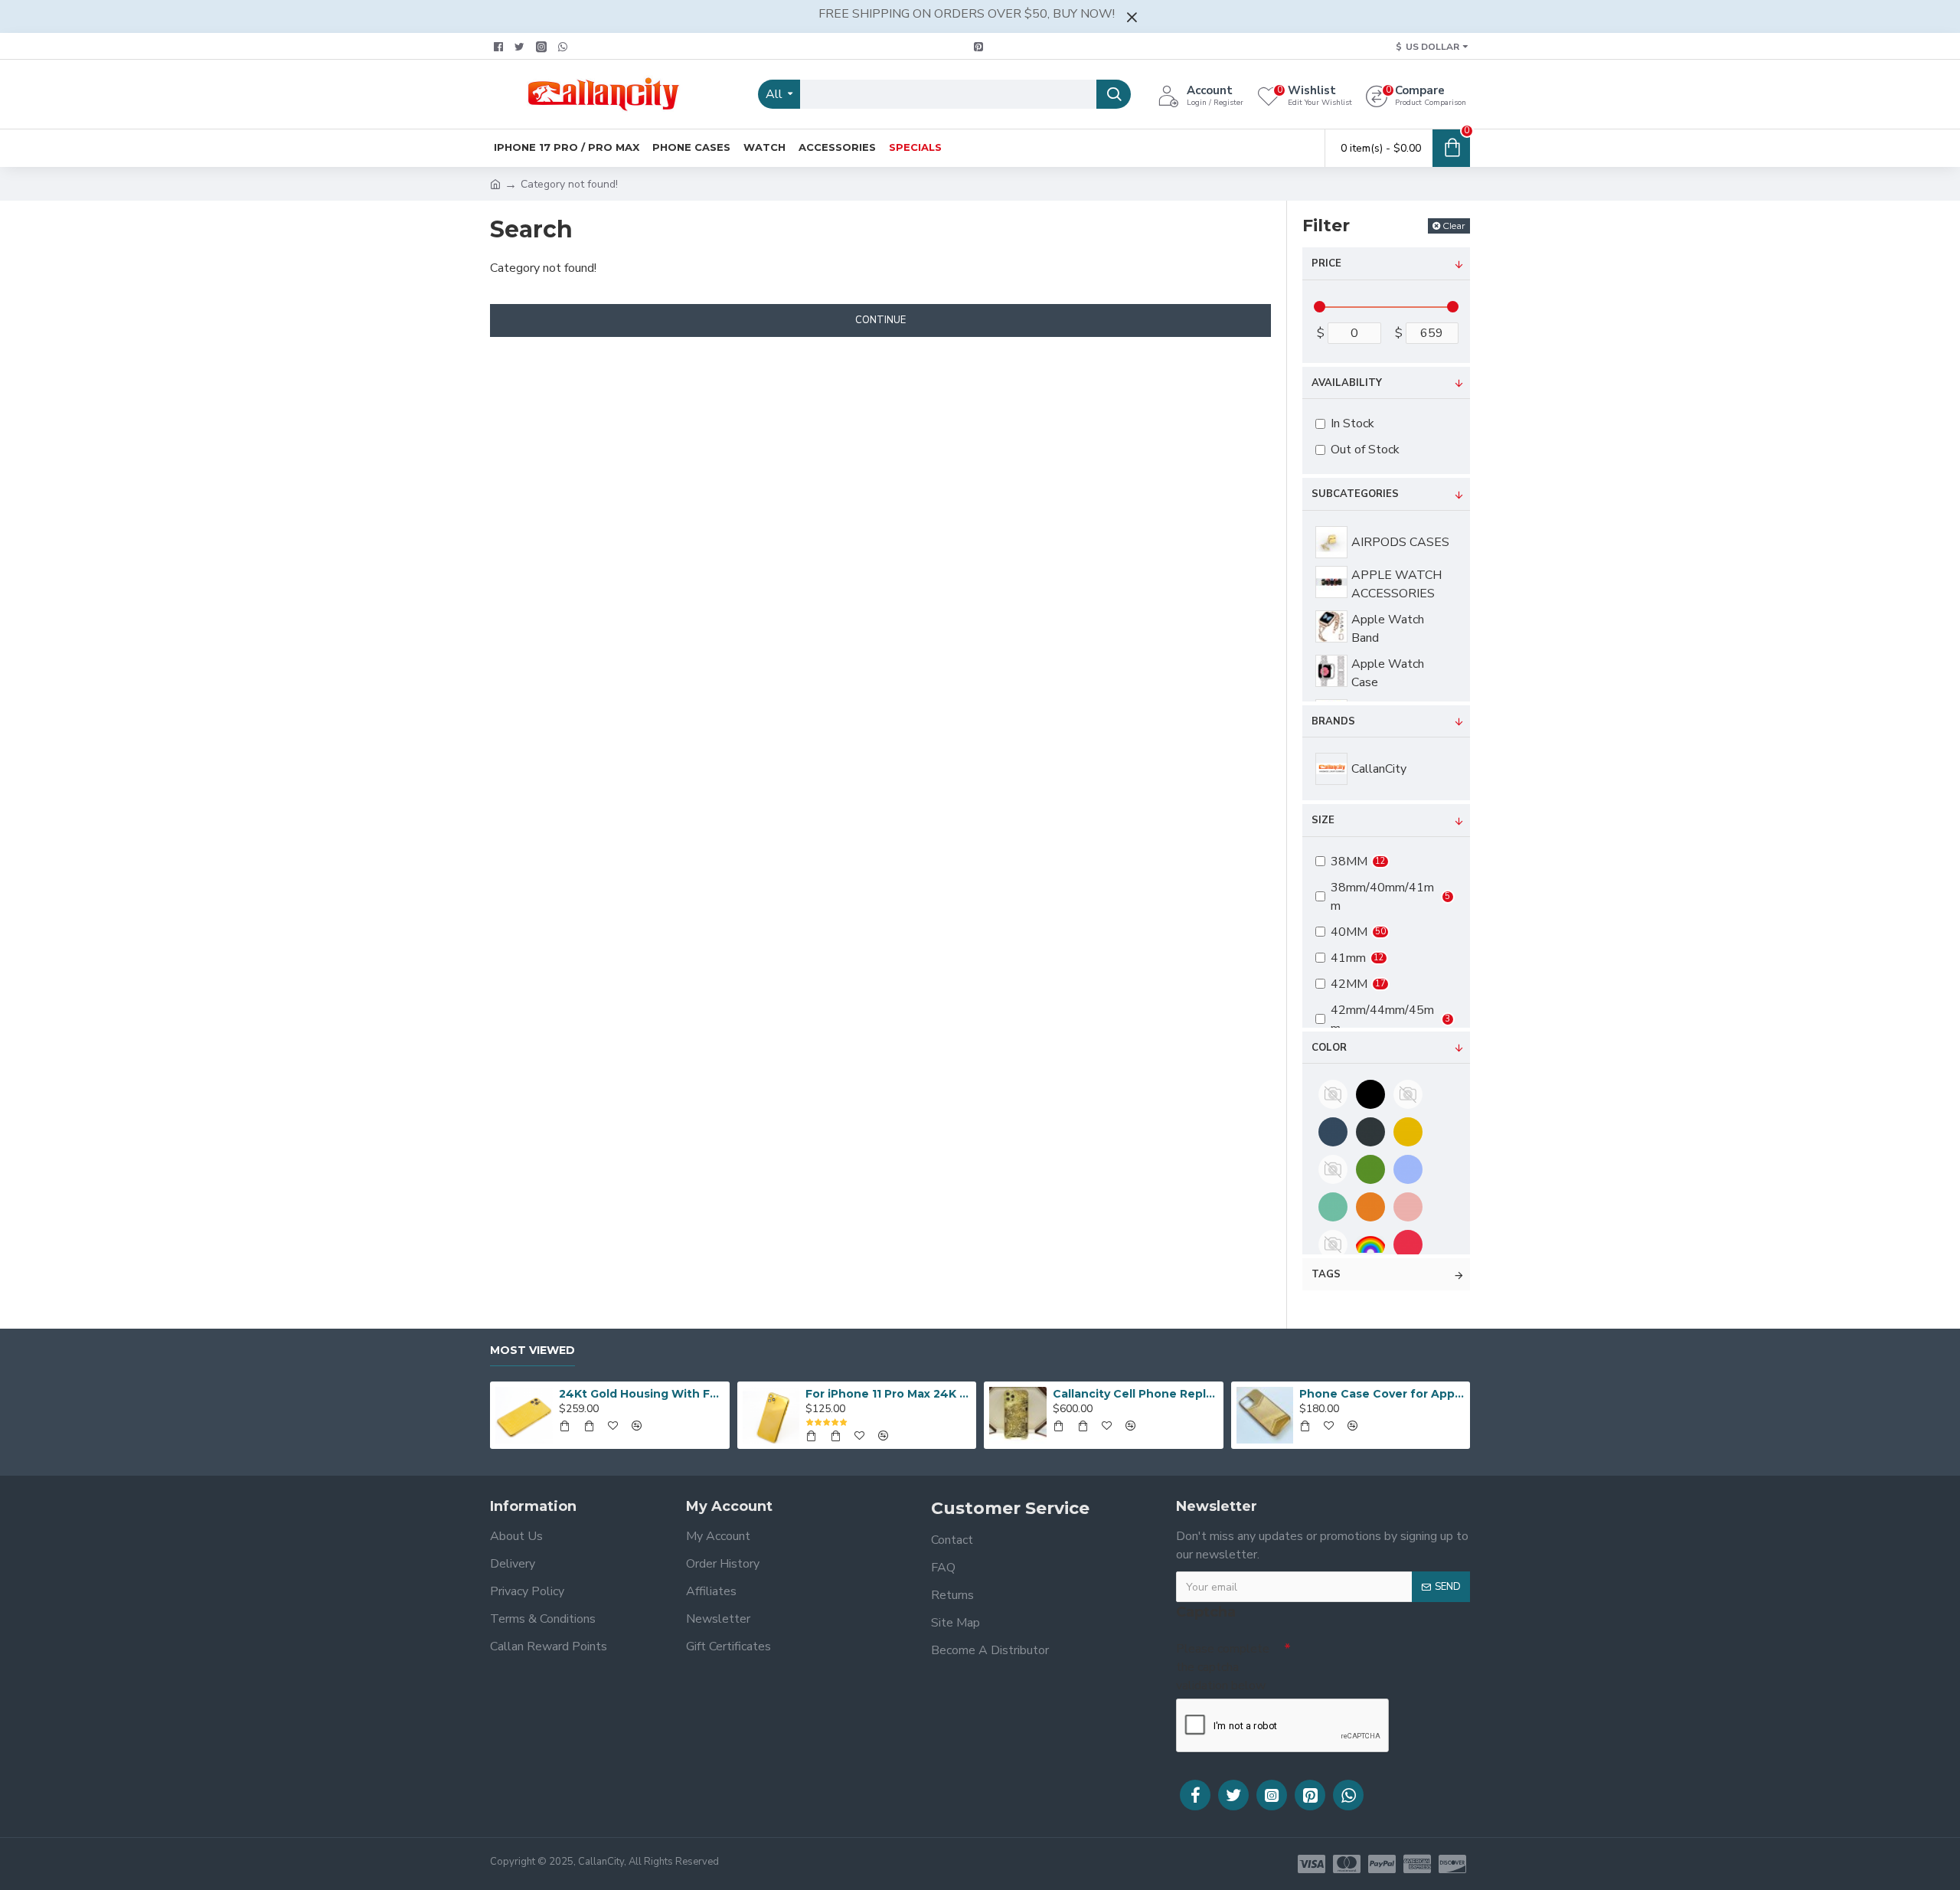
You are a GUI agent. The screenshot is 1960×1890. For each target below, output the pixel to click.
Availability (1347, 383)
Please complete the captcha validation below (1223, 1667)
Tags (1326, 1274)
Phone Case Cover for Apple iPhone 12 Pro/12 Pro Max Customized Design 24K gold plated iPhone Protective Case (1382, 1394)
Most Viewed (532, 1350)
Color (1329, 1048)
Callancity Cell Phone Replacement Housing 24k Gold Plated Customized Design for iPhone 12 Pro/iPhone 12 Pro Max (1135, 1394)
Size (1323, 820)
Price (1326, 263)
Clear (1454, 226)
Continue (880, 320)
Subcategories (1355, 494)
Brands (1333, 721)
